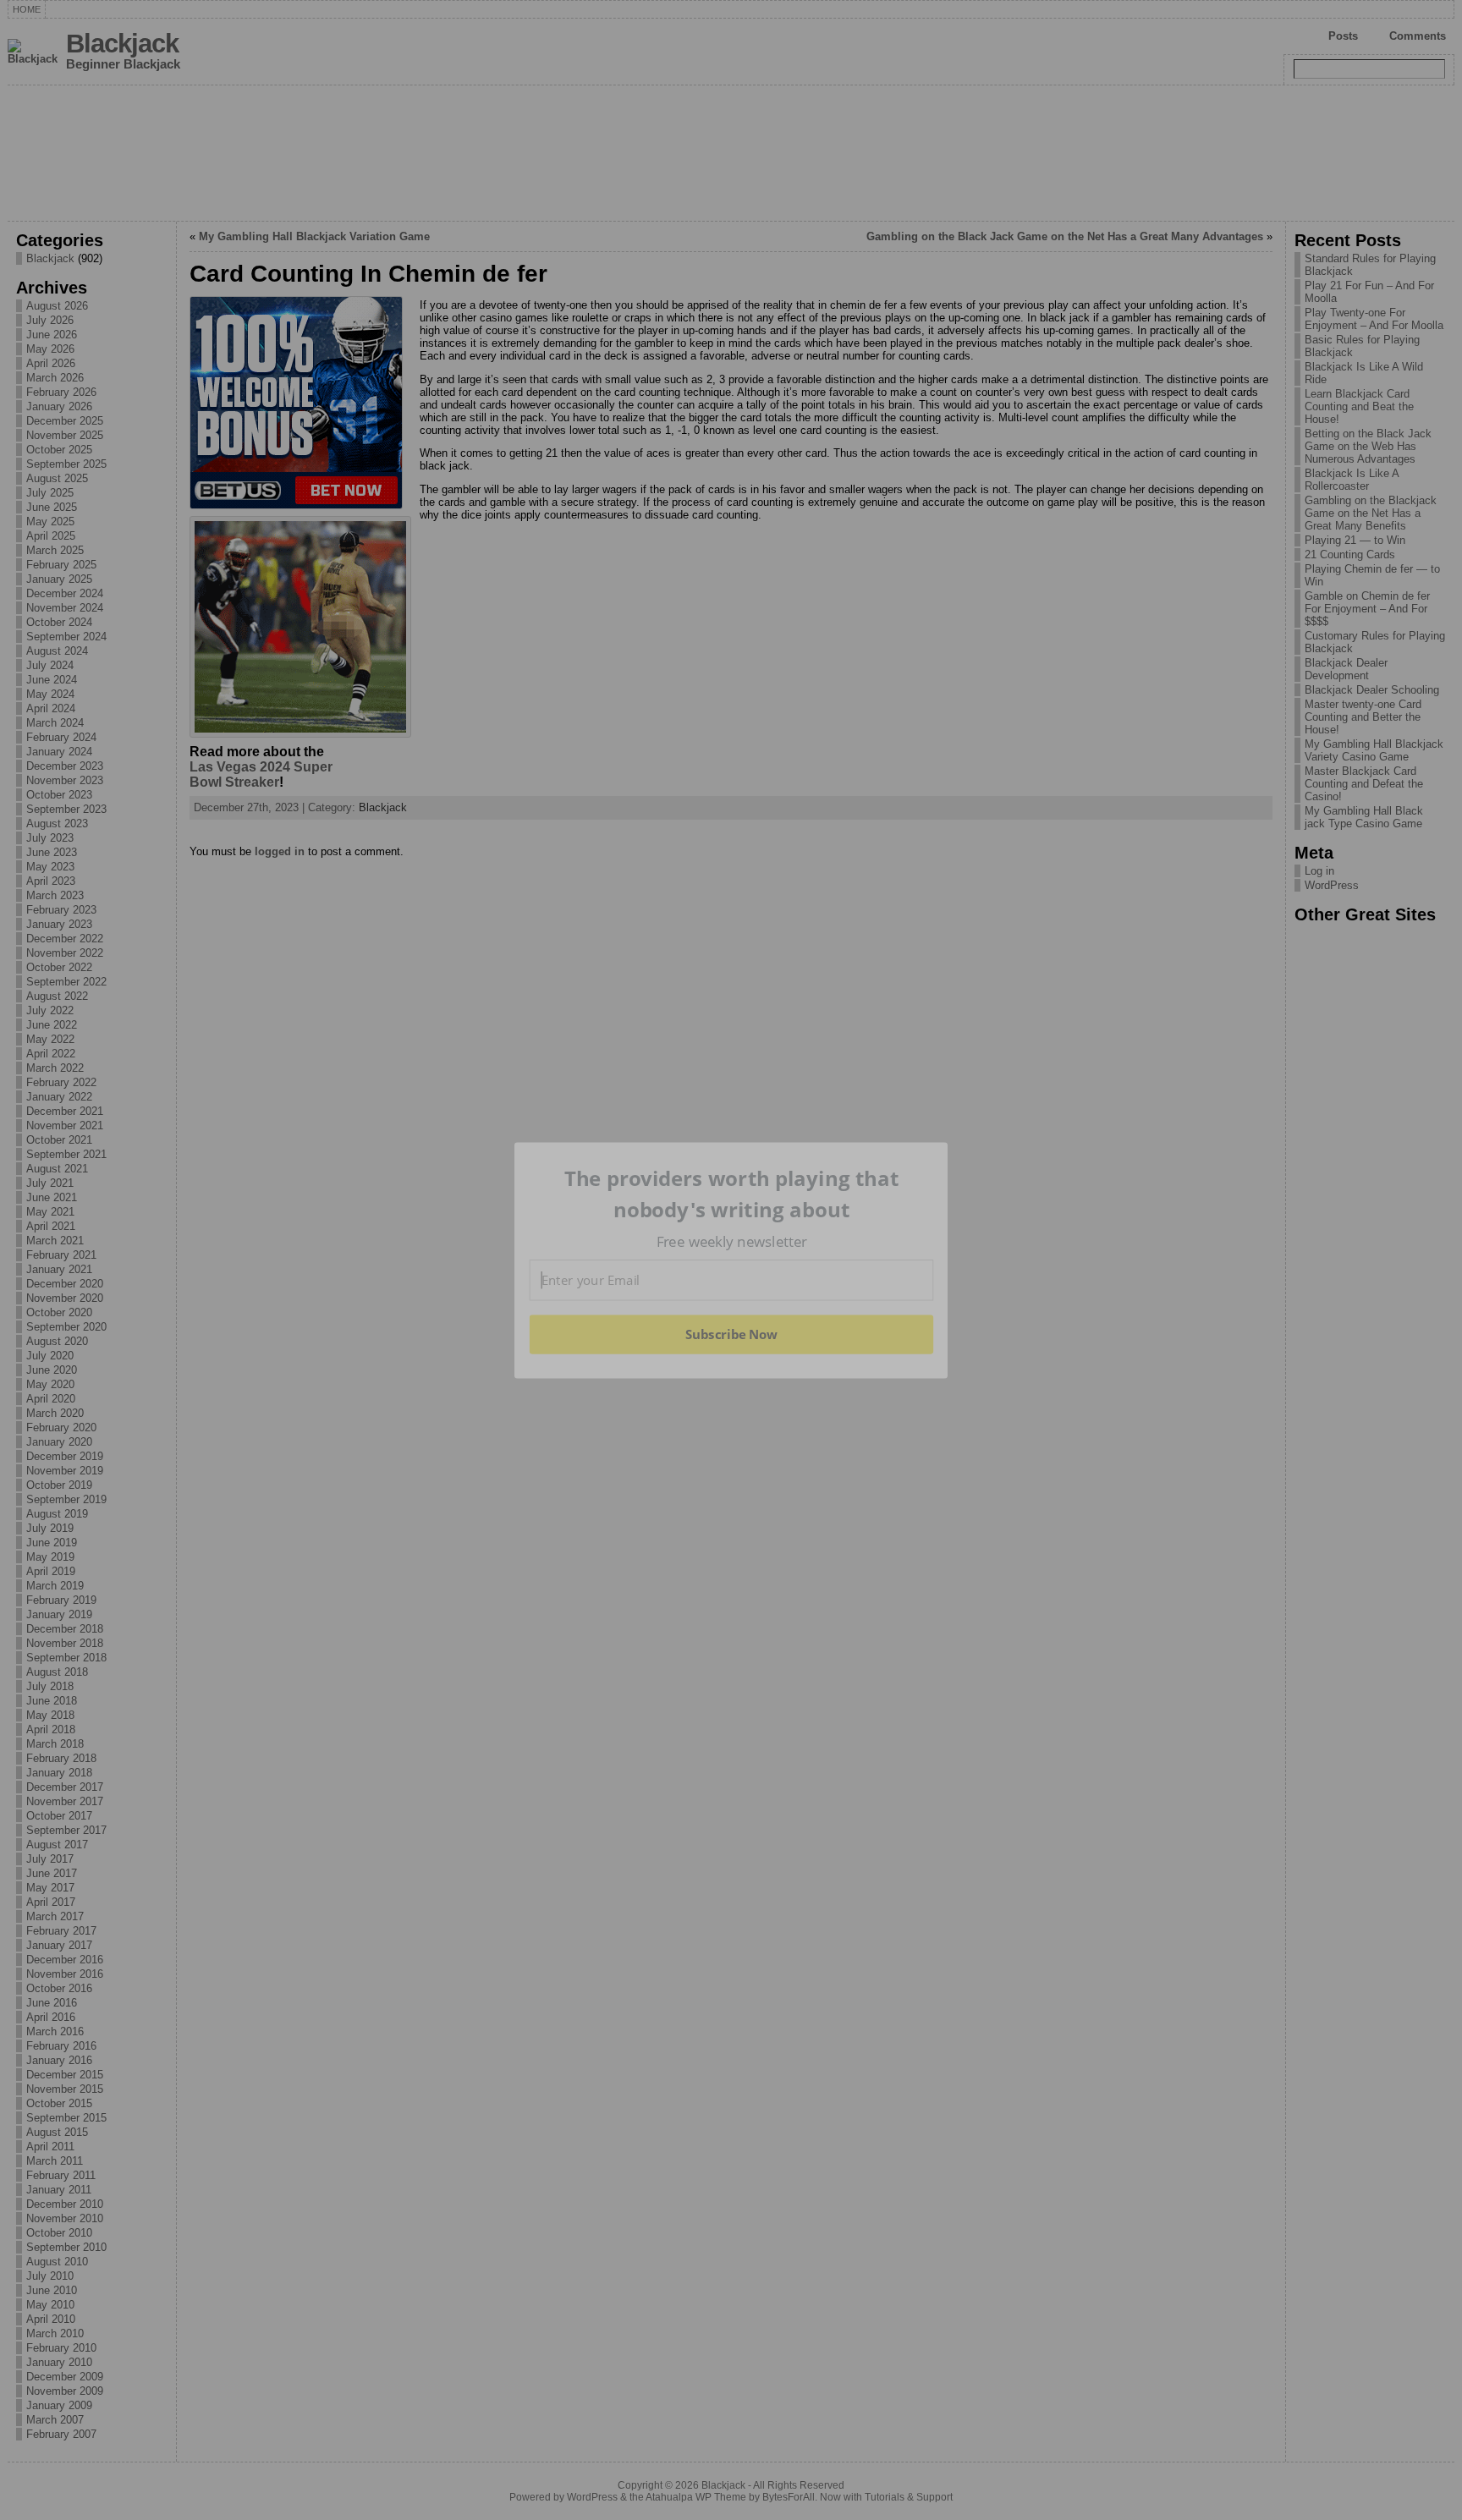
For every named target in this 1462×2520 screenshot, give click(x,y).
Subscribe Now (731, 1334)
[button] (732, 1194)
